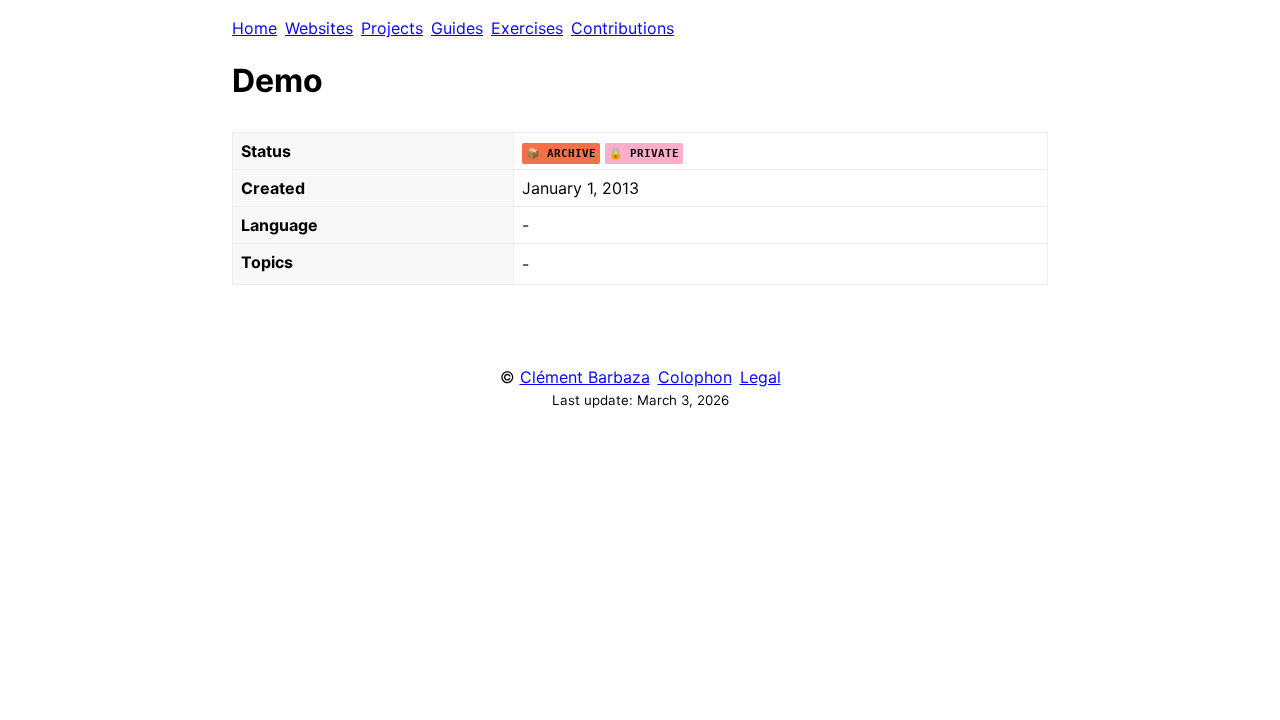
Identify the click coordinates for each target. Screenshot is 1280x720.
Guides (457, 28)
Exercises (527, 28)
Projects (392, 28)
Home (254, 28)
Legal (760, 377)
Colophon (695, 377)
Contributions (622, 28)
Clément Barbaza (585, 377)
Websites (319, 28)
